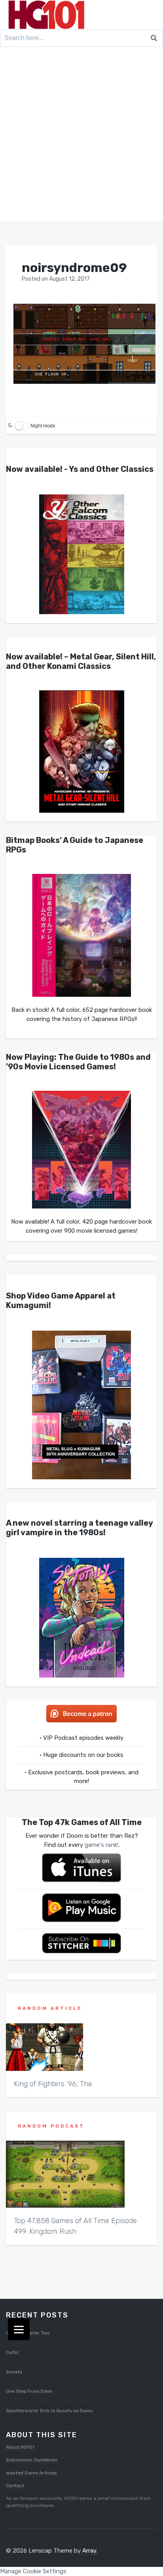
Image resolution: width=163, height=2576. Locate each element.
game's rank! (101, 1845)
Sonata (14, 2372)
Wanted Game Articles (31, 2473)
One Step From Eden (29, 2391)
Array (89, 2551)
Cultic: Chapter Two (28, 2333)
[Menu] (19, 2329)
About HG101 (20, 2447)
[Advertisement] (81, 136)
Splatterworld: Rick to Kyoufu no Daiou (49, 2411)
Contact (15, 2486)
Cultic (12, 2352)
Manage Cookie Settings (33, 2571)
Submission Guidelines (32, 2460)
